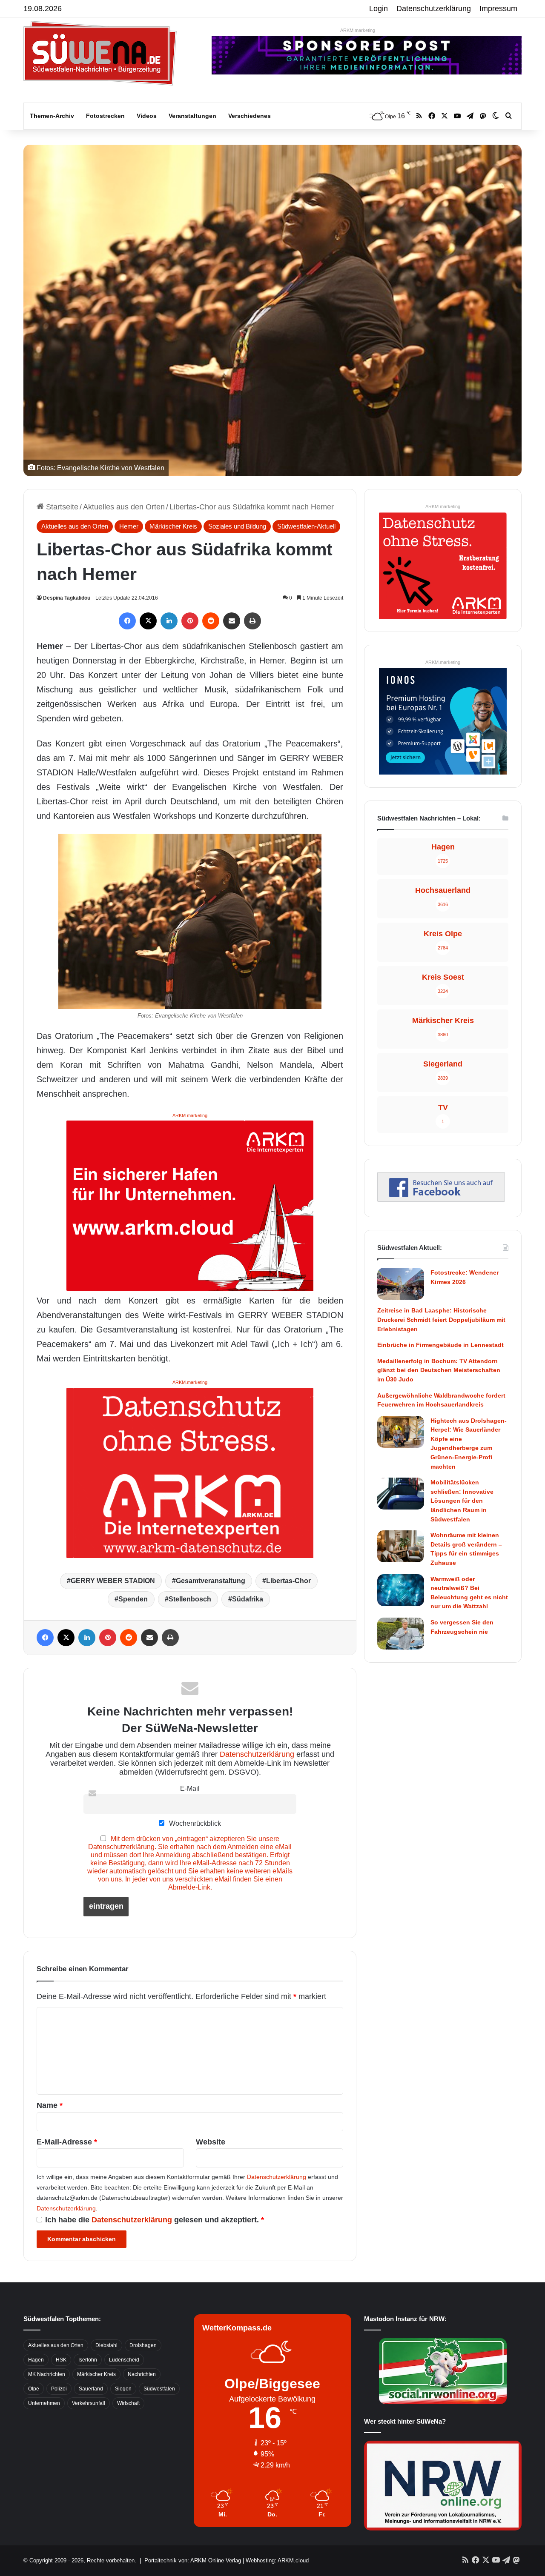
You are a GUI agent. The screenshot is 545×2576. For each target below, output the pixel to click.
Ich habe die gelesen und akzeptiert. (155, 2220)
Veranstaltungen (192, 116)
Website (211, 2142)
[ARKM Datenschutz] (190, 1472)
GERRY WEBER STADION (113, 1581)
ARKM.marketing (358, 30)
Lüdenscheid (124, 2360)
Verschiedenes (250, 116)
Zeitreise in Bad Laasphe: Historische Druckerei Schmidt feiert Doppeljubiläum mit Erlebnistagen (441, 1319)
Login (379, 9)
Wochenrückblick (194, 1823)
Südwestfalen (159, 2389)
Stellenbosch (190, 1599)
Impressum (498, 9)
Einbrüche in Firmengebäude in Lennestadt (440, 1345)
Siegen (123, 2389)
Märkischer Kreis (173, 526)
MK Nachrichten (47, 2374)
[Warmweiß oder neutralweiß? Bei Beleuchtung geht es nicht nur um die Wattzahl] (401, 1590)
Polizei (59, 2389)
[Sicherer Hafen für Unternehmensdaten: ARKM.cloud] (190, 1205)
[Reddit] (211, 621)
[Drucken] (252, 621)
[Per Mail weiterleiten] (232, 621)
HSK (61, 2360)
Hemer (129, 526)
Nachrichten (142, 2374)
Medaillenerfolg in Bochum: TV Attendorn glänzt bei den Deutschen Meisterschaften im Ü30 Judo (439, 1370)
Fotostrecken (105, 116)
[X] (148, 621)
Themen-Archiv (52, 116)
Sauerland (91, 2389)
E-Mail (190, 1788)
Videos (147, 116)
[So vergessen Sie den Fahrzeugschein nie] (401, 1634)
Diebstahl (106, 2345)
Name (50, 2105)
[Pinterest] (190, 621)
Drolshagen (143, 2345)
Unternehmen (44, 2403)
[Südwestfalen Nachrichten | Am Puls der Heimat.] (100, 53)
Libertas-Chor (288, 1581)
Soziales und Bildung (237, 526)
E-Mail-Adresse (67, 2142)
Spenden (133, 1599)
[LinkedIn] (169, 621)
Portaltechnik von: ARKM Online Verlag (193, 2560)
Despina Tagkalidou (67, 598)
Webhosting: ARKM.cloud (277, 2560)
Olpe (34, 2389)
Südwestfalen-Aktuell (306, 526)
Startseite (61, 507)
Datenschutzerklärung (434, 9)
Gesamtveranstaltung (211, 1581)
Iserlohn (88, 2360)
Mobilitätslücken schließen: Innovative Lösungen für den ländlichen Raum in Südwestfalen (462, 1501)
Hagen (36, 2360)
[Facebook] (127, 621)
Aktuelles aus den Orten (124, 507)
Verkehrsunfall (89, 2403)
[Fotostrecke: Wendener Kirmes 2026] (401, 1284)
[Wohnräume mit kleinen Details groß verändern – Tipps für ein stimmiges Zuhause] (401, 1546)
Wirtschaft (128, 2403)
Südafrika (248, 1599)
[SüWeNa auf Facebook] (441, 1199)
